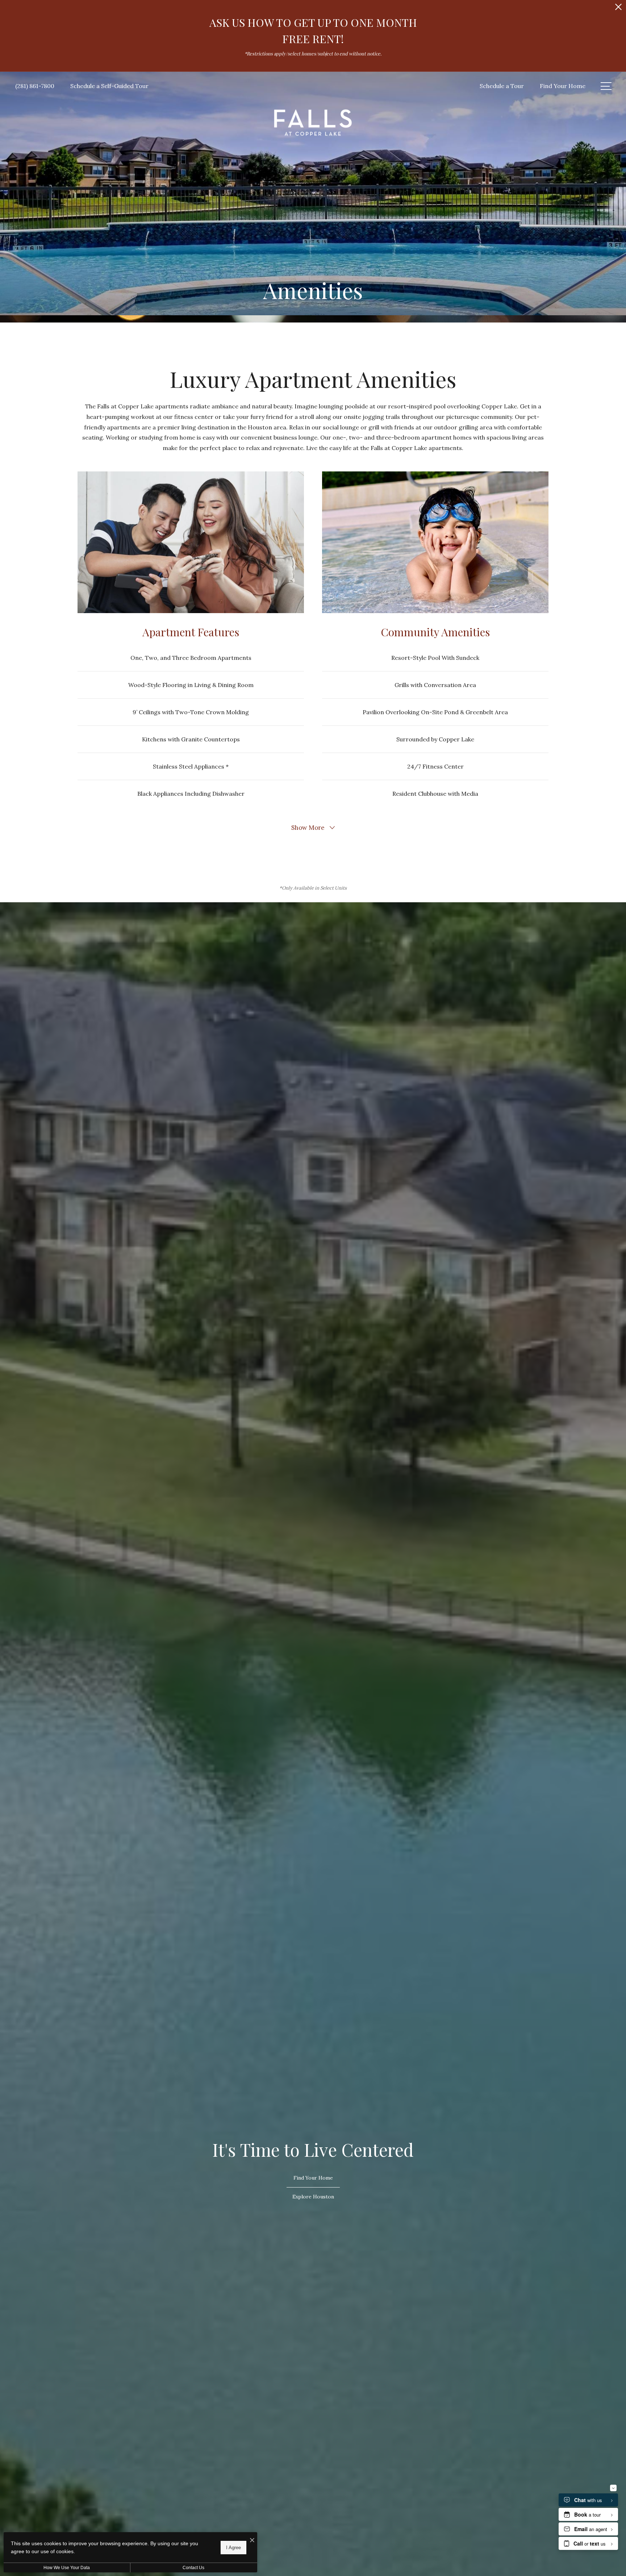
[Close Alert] (618, 9)
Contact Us (193, 2568)
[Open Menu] (606, 86)
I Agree (233, 2547)
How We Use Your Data (67, 2568)
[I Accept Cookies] (252, 2540)
